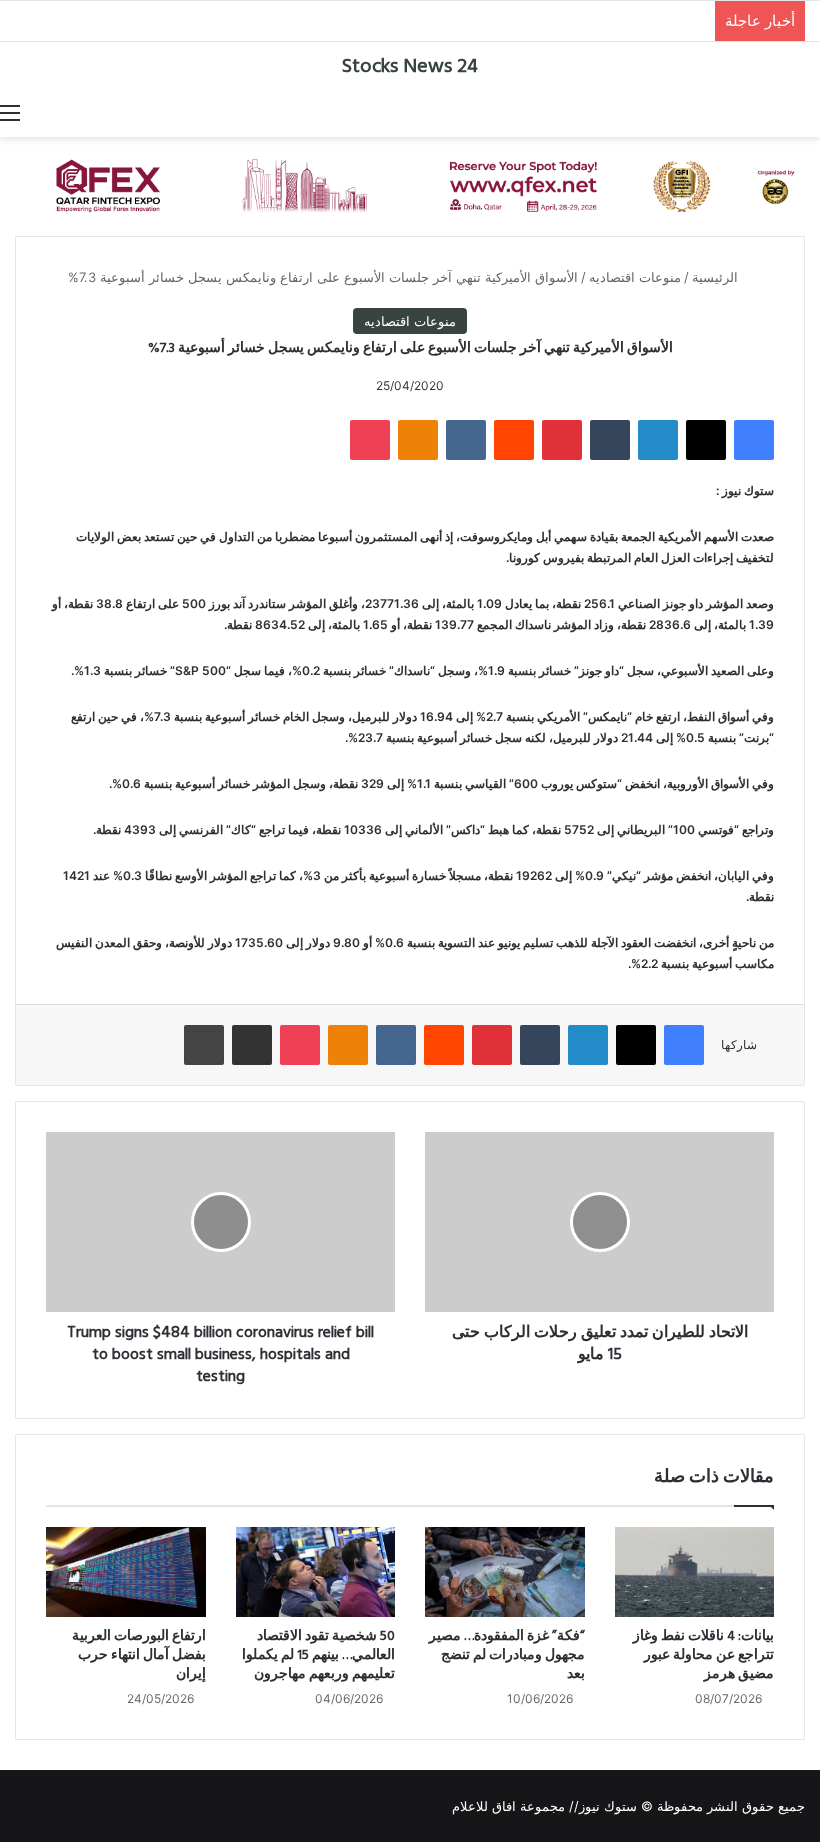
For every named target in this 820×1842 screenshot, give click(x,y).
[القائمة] (10, 112)
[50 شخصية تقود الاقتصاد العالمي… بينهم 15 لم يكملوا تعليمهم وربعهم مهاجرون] (316, 1572)
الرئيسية (717, 277)
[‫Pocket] (370, 440)
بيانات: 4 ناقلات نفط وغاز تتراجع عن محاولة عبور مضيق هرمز (703, 1655)
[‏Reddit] (514, 440)
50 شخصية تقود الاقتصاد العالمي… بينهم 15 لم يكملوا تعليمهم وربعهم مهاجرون (318, 1655)
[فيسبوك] (754, 440)
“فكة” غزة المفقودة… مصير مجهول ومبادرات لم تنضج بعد (507, 1655)
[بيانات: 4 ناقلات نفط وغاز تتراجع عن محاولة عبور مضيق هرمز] (695, 1572)
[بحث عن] (810, 112)
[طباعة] (204, 1045)
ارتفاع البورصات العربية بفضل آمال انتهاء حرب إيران (139, 1655)
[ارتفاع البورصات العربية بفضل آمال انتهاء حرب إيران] (126, 1572)
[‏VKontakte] (466, 440)
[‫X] (706, 440)
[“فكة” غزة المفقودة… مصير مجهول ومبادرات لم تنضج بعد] (505, 1572)
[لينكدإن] (658, 440)
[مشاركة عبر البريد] (252, 1045)
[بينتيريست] (562, 440)
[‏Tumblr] (610, 440)
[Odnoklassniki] (418, 440)
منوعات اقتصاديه (635, 277)
